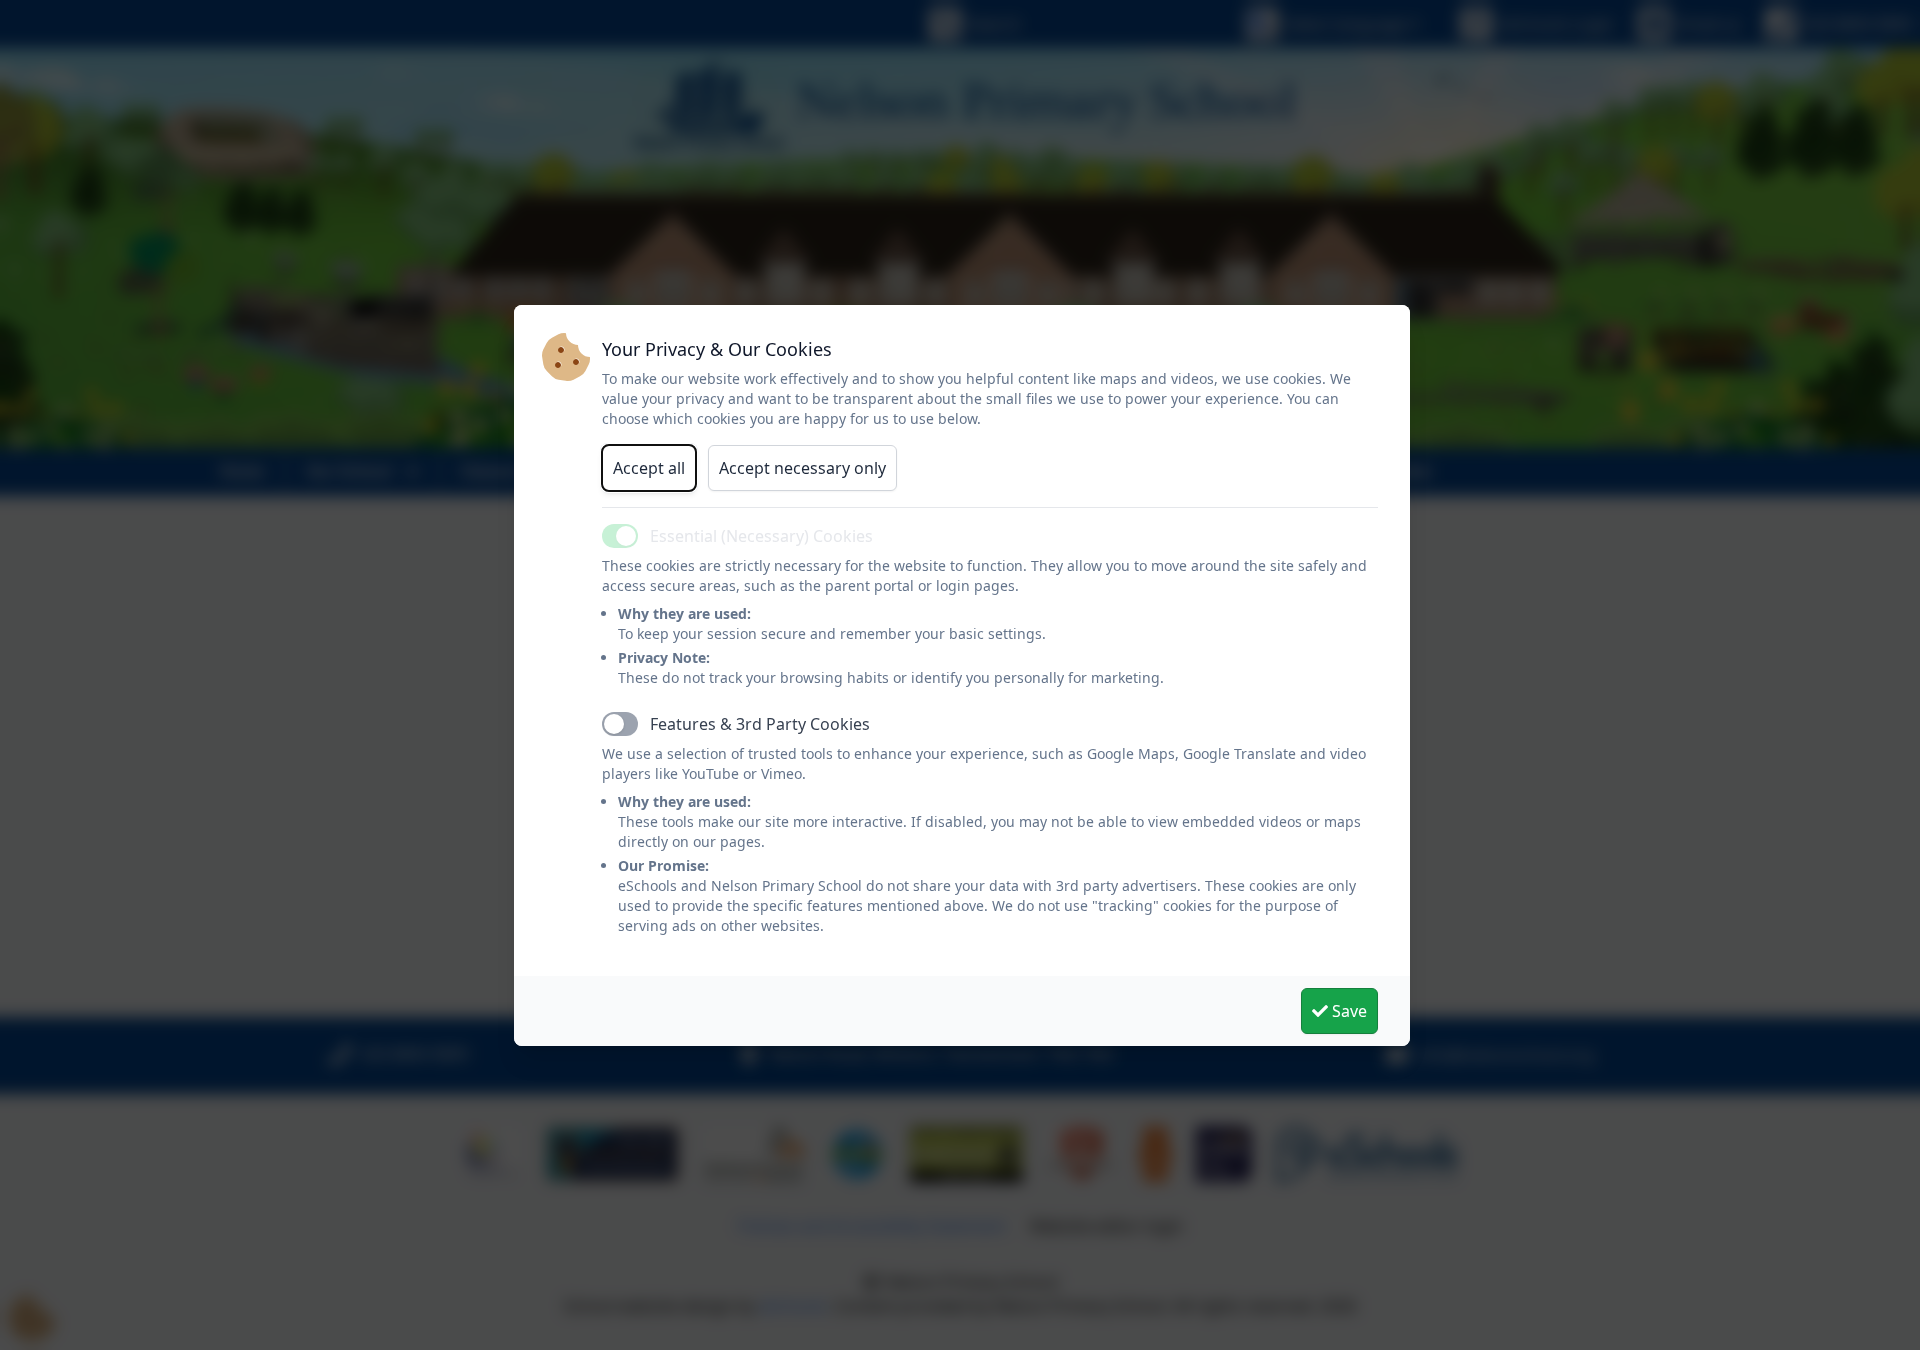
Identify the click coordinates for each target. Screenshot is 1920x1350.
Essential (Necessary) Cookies (761, 536)
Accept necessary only (802, 468)
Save (1347, 1011)
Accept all (649, 468)
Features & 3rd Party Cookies (760, 724)
